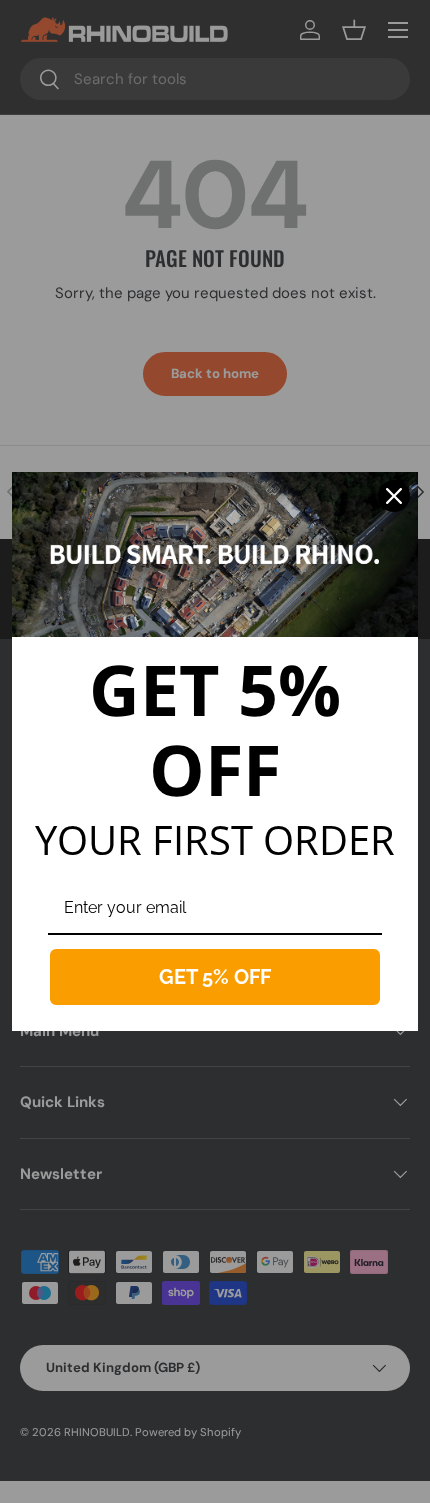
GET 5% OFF (215, 977)
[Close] (394, 496)
